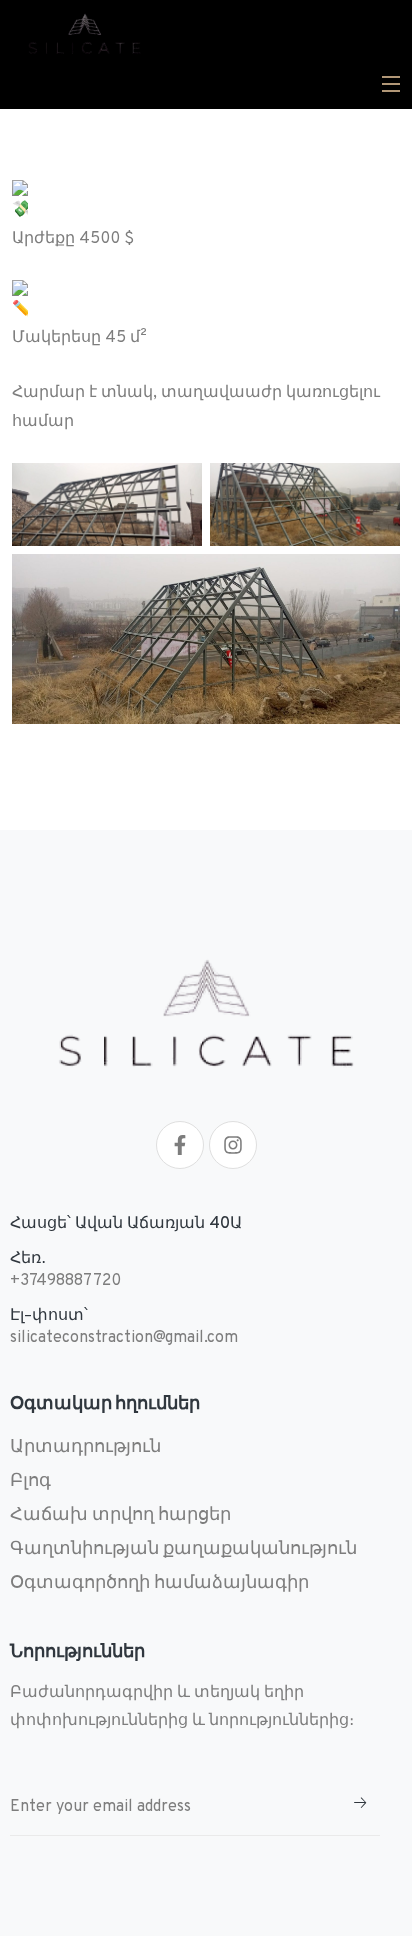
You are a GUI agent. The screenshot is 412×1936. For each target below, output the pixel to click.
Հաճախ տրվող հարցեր (120, 1515)
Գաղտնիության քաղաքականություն (183, 1549)
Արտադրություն (85, 1447)
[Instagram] (233, 1145)
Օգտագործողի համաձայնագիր (159, 1583)
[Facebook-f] (180, 1145)
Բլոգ (30, 1481)
